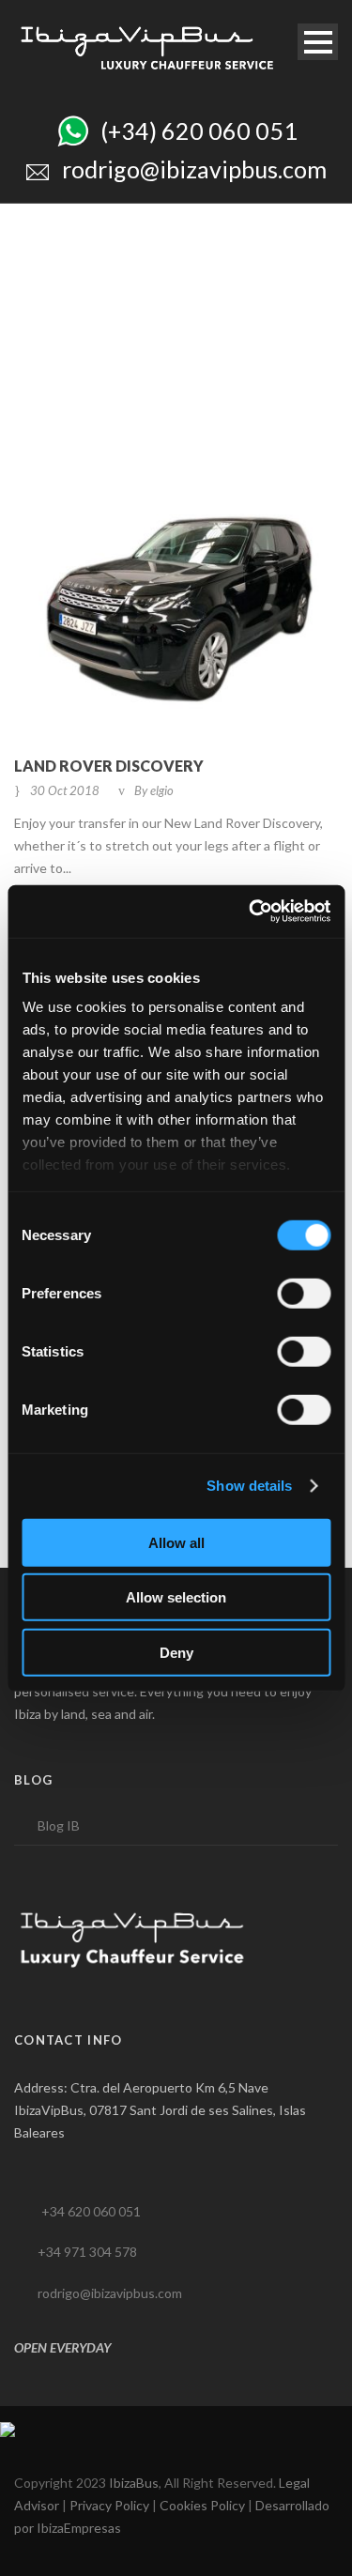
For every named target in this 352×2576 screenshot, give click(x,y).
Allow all (176, 1542)
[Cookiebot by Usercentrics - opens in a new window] (251, 912)
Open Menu (318, 42)
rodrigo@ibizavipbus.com (110, 2293)
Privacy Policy (109, 2505)
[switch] (304, 1293)
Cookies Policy (202, 2505)
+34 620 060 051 (91, 2211)
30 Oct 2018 (65, 790)
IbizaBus (134, 2483)
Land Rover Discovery (109, 766)
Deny (176, 1652)
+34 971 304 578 (87, 2252)
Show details (249, 1486)
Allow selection (176, 1597)
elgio (162, 790)
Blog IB (59, 1825)
